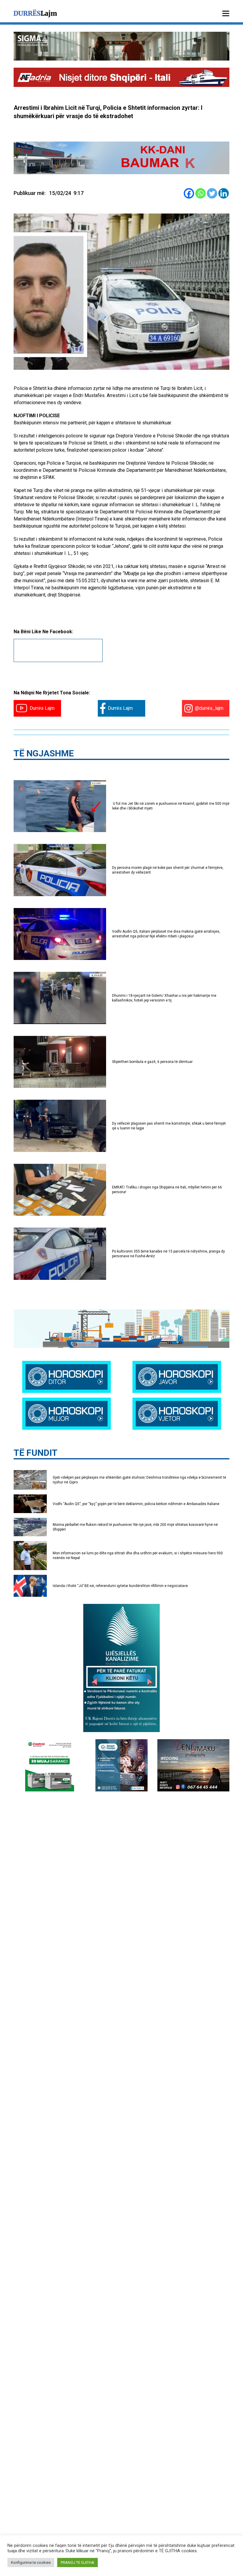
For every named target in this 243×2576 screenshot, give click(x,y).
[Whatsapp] (200, 193)
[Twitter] (212, 193)
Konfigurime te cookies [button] (31, 2562)
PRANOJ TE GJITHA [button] (77, 2562)
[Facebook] (189, 193)
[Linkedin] (224, 193)
